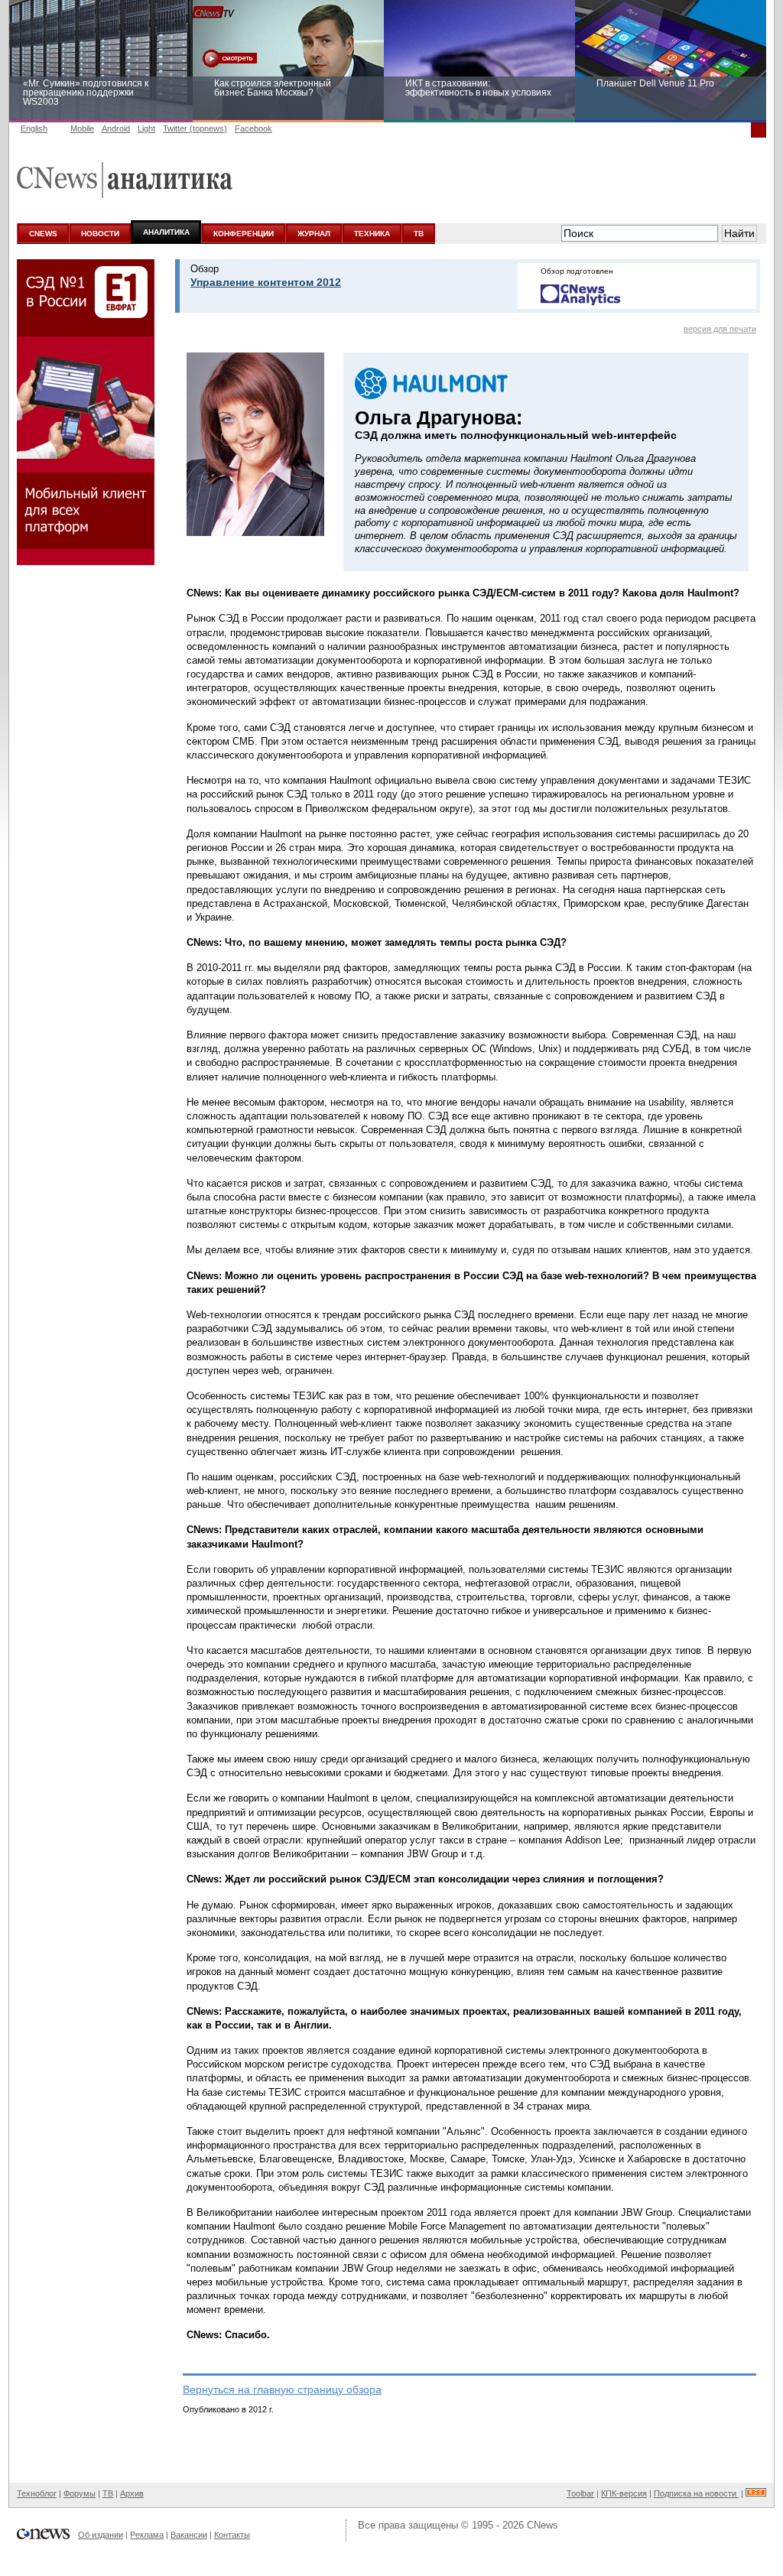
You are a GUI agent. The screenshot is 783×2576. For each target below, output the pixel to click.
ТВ (419, 234)
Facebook (253, 128)
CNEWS (43, 234)
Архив (132, 2493)
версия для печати (720, 329)
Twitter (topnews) (195, 128)
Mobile (82, 128)
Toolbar (580, 2493)
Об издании (101, 2535)
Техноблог (37, 2493)
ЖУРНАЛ (314, 234)
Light (146, 128)
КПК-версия (624, 2493)
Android (116, 128)
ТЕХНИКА (372, 234)
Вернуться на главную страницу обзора (282, 2389)
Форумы (80, 2493)
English (34, 128)
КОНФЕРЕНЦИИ (244, 234)
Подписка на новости (696, 2493)
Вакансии (189, 2535)
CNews (543, 2525)
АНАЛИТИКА (166, 232)
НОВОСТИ (100, 234)
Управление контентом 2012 (266, 282)
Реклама (147, 2535)
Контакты (232, 2535)
